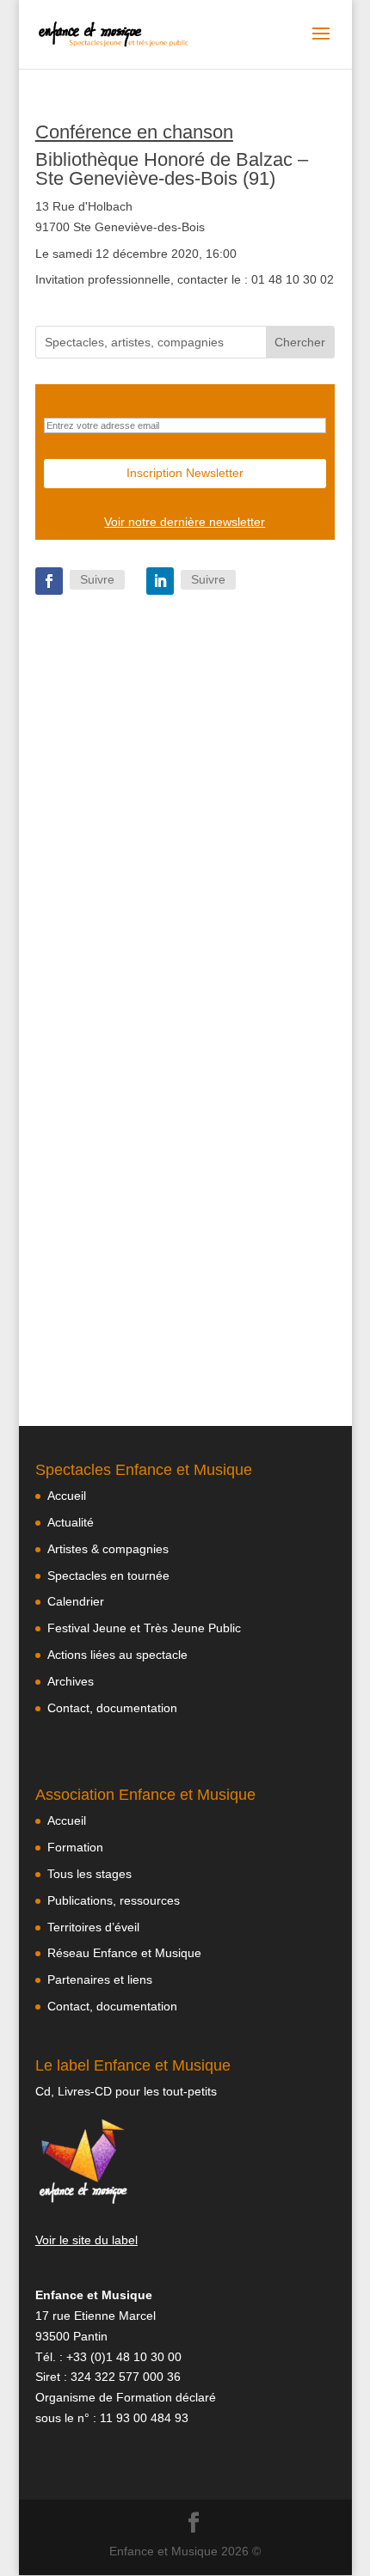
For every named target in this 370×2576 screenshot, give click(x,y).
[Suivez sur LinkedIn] (160, 581)
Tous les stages (89, 1874)
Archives (71, 1681)
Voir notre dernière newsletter (185, 522)
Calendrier (76, 1601)
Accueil (67, 1496)
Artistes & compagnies (108, 1549)
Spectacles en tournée (108, 1576)
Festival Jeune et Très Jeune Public (144, 1628)
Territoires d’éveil (93, 1927)
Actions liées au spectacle (117, 1655)
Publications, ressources (114, 1900)
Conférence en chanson (134, 132)
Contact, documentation (112, 1708)
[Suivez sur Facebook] (49, 581)
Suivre (97, 579)
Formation (75, 1847)
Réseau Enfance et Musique (124, 1953)
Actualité (71, 1522)
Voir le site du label (86, 2240)
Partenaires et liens (100, 1979)
